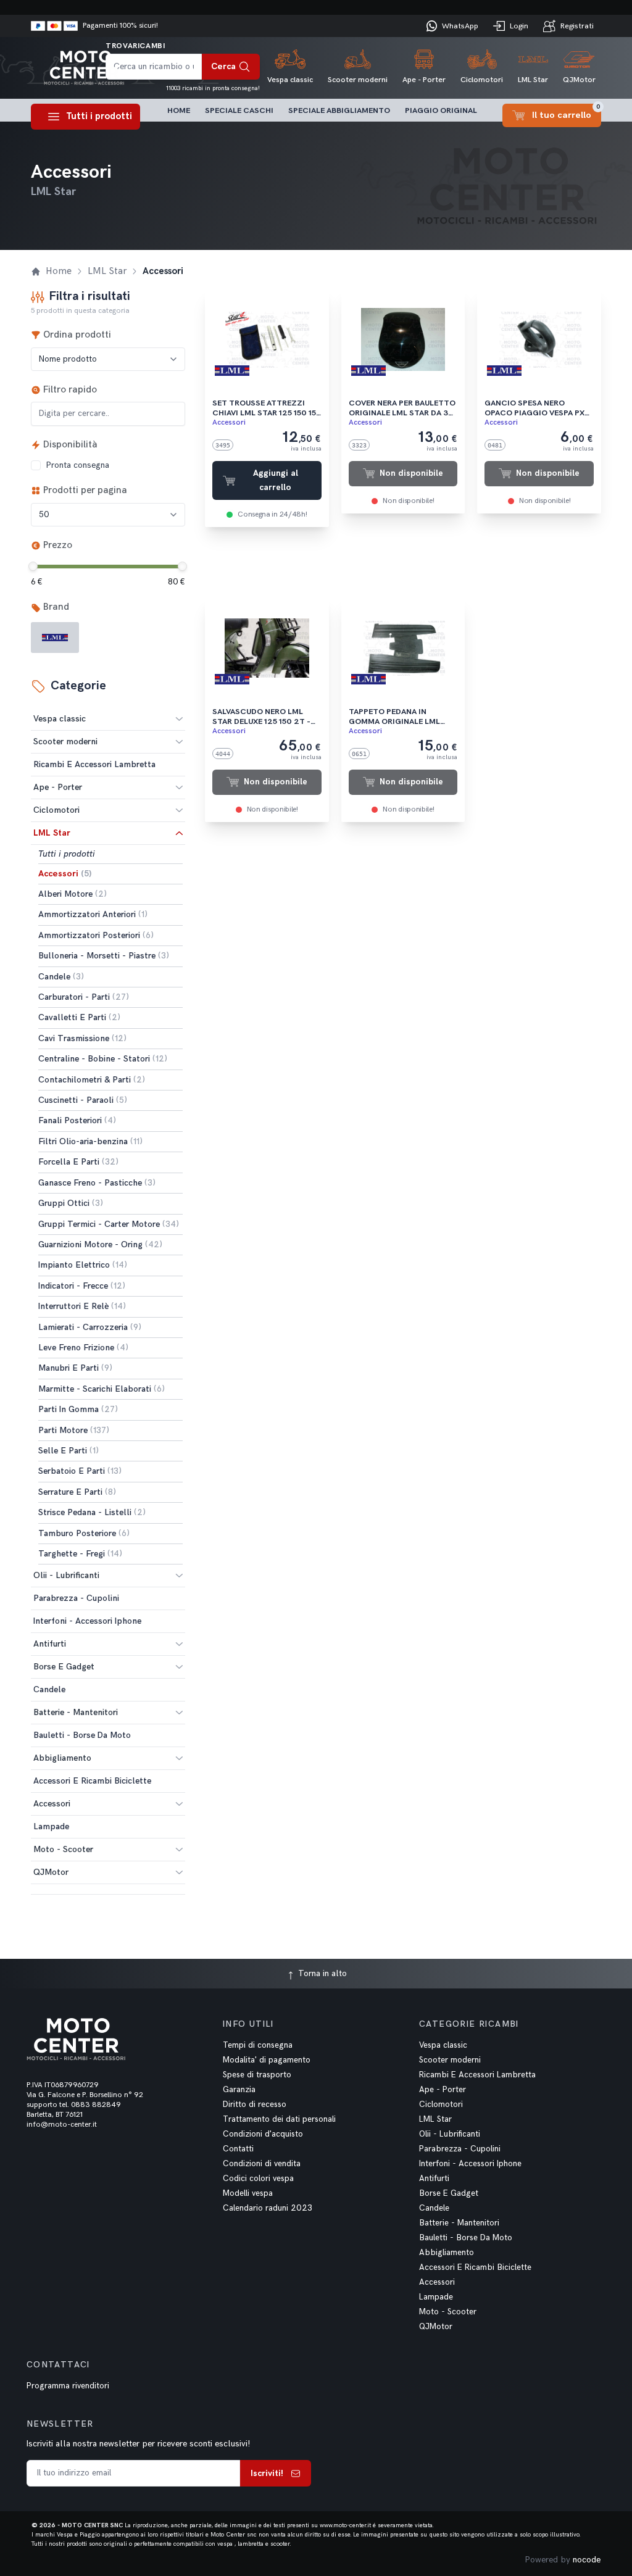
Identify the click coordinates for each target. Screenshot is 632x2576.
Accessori (52, 1804)
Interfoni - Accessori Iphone (470, 2164)
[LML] (55, 638)
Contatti (238, 2149)
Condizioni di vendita (262, 2164)
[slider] (33, 566)
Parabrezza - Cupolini (460, 2149)
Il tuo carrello (566, 112)
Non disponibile (411, 473)
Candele (434, 2208)
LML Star (52, 833)
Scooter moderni (65, 742)
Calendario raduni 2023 (268, 2208)
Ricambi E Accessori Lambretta (477, 2075)
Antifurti (50, 1644)
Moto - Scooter (63, 1849)
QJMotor (51, 1872)
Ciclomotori (56, 810)
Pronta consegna (77, 465)
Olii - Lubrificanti (66, 1575)
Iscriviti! (267, 2473)
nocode (587, 2560)
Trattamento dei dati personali (279, 2119)
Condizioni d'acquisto (263, 2134)
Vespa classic (60, 719)
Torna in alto (321, 1973)
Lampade (436, 2297)
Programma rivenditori (68, 2386)
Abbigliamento (62, 1758)
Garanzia (239, 2090)
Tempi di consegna (258, 2045)
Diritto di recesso (255, 2104)
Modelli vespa (248, 2193)
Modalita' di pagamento (267, 2060)
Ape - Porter (58, 787)
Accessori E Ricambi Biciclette (475, 2267)
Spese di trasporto (257, 2075)
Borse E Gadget (64, 1667)
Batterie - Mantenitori (76, 1712)
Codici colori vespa (258, 2179)
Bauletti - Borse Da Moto (466, 2238)
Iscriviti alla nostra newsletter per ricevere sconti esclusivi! (138, 2444)
